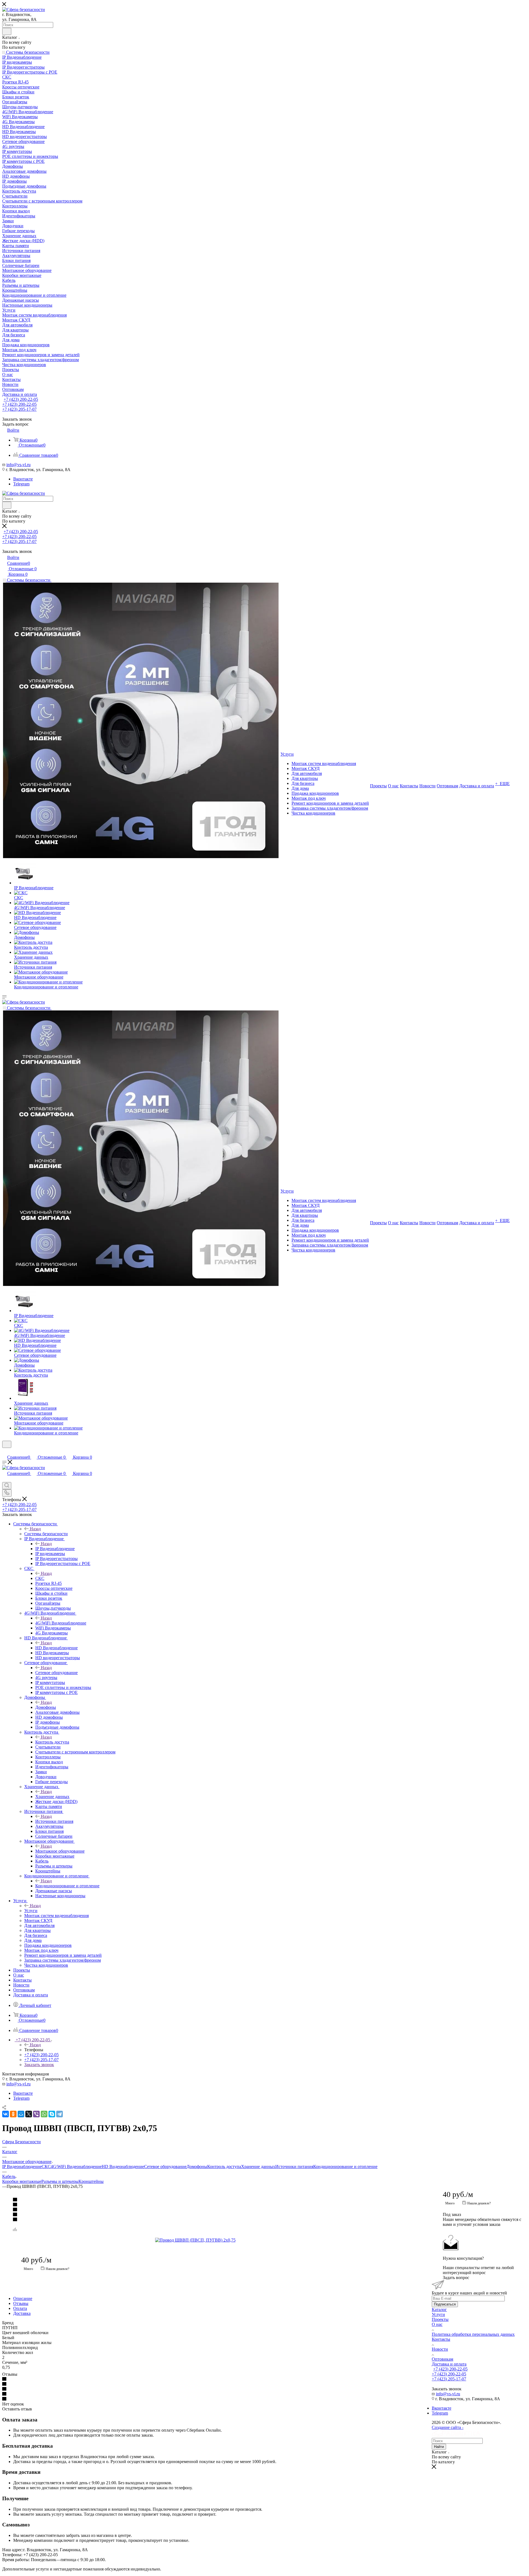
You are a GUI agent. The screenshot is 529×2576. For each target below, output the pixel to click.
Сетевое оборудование (56, 1673)
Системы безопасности (46, 1534)
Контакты (441, 2339)
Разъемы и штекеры (60, 2181)
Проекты (440, 2319)
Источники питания (54, 1821)
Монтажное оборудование (60, 1851)
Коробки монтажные (22, 2181)
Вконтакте (23, 479)
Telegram (21, 484)
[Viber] (36, 2114)
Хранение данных (52, 1797)
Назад (35, 1529)
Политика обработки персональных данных (473, 2334)
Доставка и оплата (449, 2364)
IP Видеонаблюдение (55, 1549)
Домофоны (46, 1707)
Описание (23, 2298)
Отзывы (21, 2303)
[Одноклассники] (13, 2114)
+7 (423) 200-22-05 (21, 399)
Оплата (20, 2308)
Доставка (22, 2313)
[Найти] (7, 31)
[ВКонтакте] (6, 2114)
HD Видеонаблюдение (56, 1648)
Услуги (31, 1911)
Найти (439, 2447)
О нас (437, 2324)
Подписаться (445, 2304)
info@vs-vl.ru (18, 465)
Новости (440, 2349)
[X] (29, 2114)
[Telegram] (60, 2114)
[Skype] (52, 2114)
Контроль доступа (52, 1742)
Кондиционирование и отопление (67, 1886)
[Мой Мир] (21, 2114)
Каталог (439, 2309)
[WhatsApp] (44, 2114)
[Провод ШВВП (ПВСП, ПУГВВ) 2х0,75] (217, 2240)
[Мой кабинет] (5, 1451)
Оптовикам (442, 2359)
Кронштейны (91, 2181)
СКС (40, 1578)
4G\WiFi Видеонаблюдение (61, 1623)
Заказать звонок (39, 2065)
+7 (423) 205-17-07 (19, 409)
